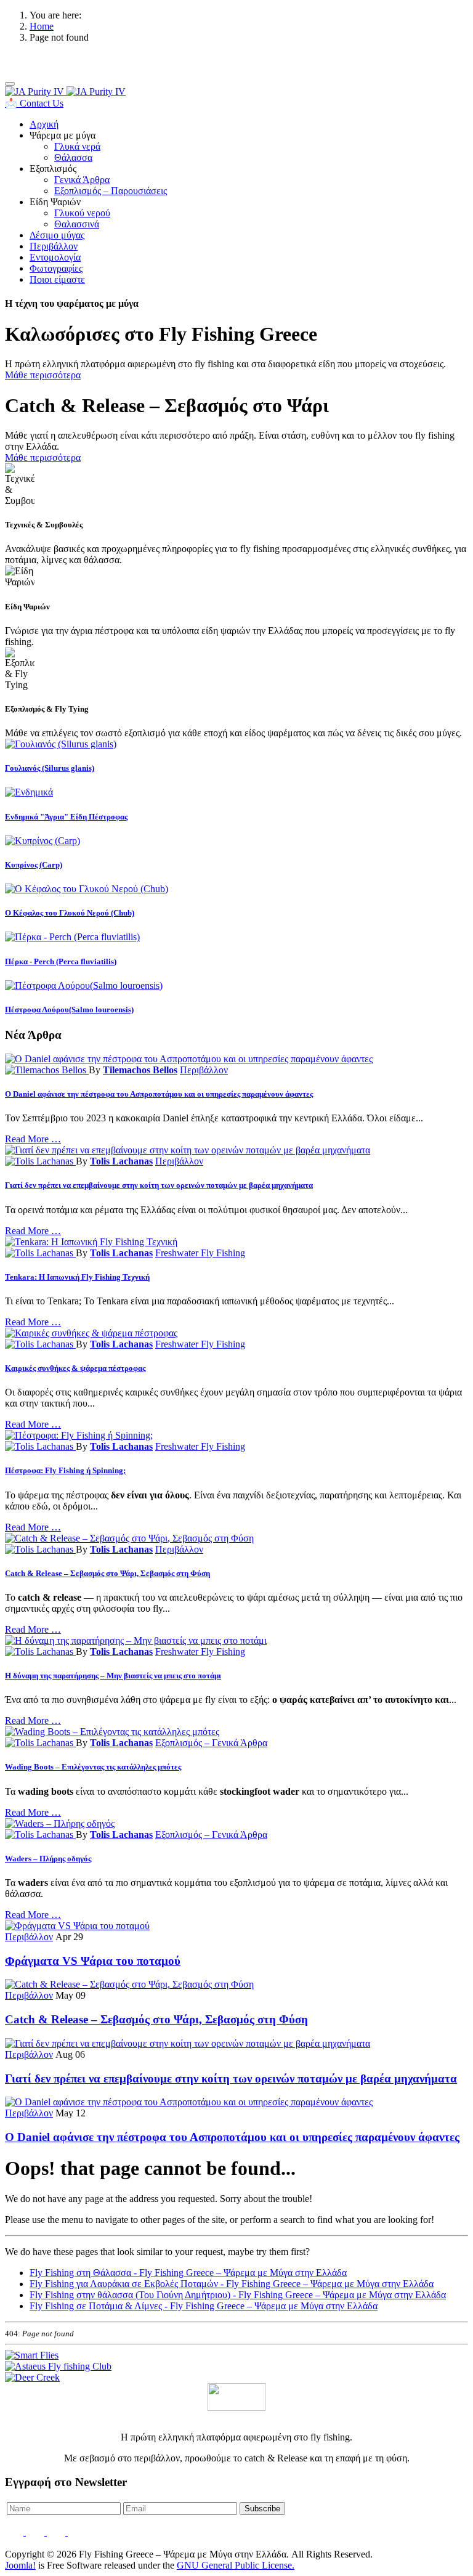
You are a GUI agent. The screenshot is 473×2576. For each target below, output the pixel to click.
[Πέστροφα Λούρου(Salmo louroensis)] (84, 985)
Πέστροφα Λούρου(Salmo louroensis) (69, 1010)
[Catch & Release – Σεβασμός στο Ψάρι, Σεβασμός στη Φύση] (129, 1538)
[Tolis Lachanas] (40, 1161)
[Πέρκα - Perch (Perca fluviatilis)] (72, 937)
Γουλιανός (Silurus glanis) (50, 768)
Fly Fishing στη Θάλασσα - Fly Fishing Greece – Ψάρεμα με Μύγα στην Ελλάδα (188, 2273)
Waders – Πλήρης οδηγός (48, 1859)
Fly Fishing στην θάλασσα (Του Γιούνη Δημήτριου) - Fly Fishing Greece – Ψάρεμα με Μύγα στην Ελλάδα (238, 2295)
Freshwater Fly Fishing (200, 1253)
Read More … (33, 1139)
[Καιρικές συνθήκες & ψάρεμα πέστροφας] (91, 1333)
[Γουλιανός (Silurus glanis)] (61, 744)
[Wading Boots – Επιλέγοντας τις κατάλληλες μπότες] (112, 1732)
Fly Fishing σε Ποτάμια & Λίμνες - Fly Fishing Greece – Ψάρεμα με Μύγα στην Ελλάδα (204, 2306)
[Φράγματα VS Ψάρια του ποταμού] (77, 1926)
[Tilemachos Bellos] (47, 1070)
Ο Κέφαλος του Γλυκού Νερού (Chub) (70, 913)
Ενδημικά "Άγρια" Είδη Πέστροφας (66, 817)
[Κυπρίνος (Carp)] (42, 841)
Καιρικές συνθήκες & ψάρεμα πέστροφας (75, 1368)
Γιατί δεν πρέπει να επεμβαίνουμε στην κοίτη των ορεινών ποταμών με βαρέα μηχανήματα (159, 1185)
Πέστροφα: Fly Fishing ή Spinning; (65, 1470)
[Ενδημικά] (29, 792)
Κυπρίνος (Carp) (34, 865)
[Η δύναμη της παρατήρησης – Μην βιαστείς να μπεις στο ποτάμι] (136, 1640)
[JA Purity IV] (65, 91)
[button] (63, 135)
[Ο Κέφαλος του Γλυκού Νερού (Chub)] (87, 889)
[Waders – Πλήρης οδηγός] (60, 1823)
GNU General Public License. (236, 2565)
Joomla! (20, 2565)
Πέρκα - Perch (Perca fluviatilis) (61, 961)
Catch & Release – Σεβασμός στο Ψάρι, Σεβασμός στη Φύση (107, 1573)
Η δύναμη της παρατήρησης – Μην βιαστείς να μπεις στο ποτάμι (113, 1676)
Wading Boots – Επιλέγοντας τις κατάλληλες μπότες (93, 1767)
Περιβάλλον (204, 1070)
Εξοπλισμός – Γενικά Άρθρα (211, 1743)
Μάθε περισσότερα (43, 375)
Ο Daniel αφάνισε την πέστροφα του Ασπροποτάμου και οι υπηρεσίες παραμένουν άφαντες (159, 1094)
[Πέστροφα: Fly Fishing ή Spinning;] (79, 1435)
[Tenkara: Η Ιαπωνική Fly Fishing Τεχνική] (91, 1242)
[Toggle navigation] (10, 84)
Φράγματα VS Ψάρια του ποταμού (93, 1961)
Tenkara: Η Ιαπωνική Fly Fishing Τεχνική (77, 1277)
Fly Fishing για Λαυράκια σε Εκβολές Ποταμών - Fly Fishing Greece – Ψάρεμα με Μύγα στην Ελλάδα (232, 2284)
